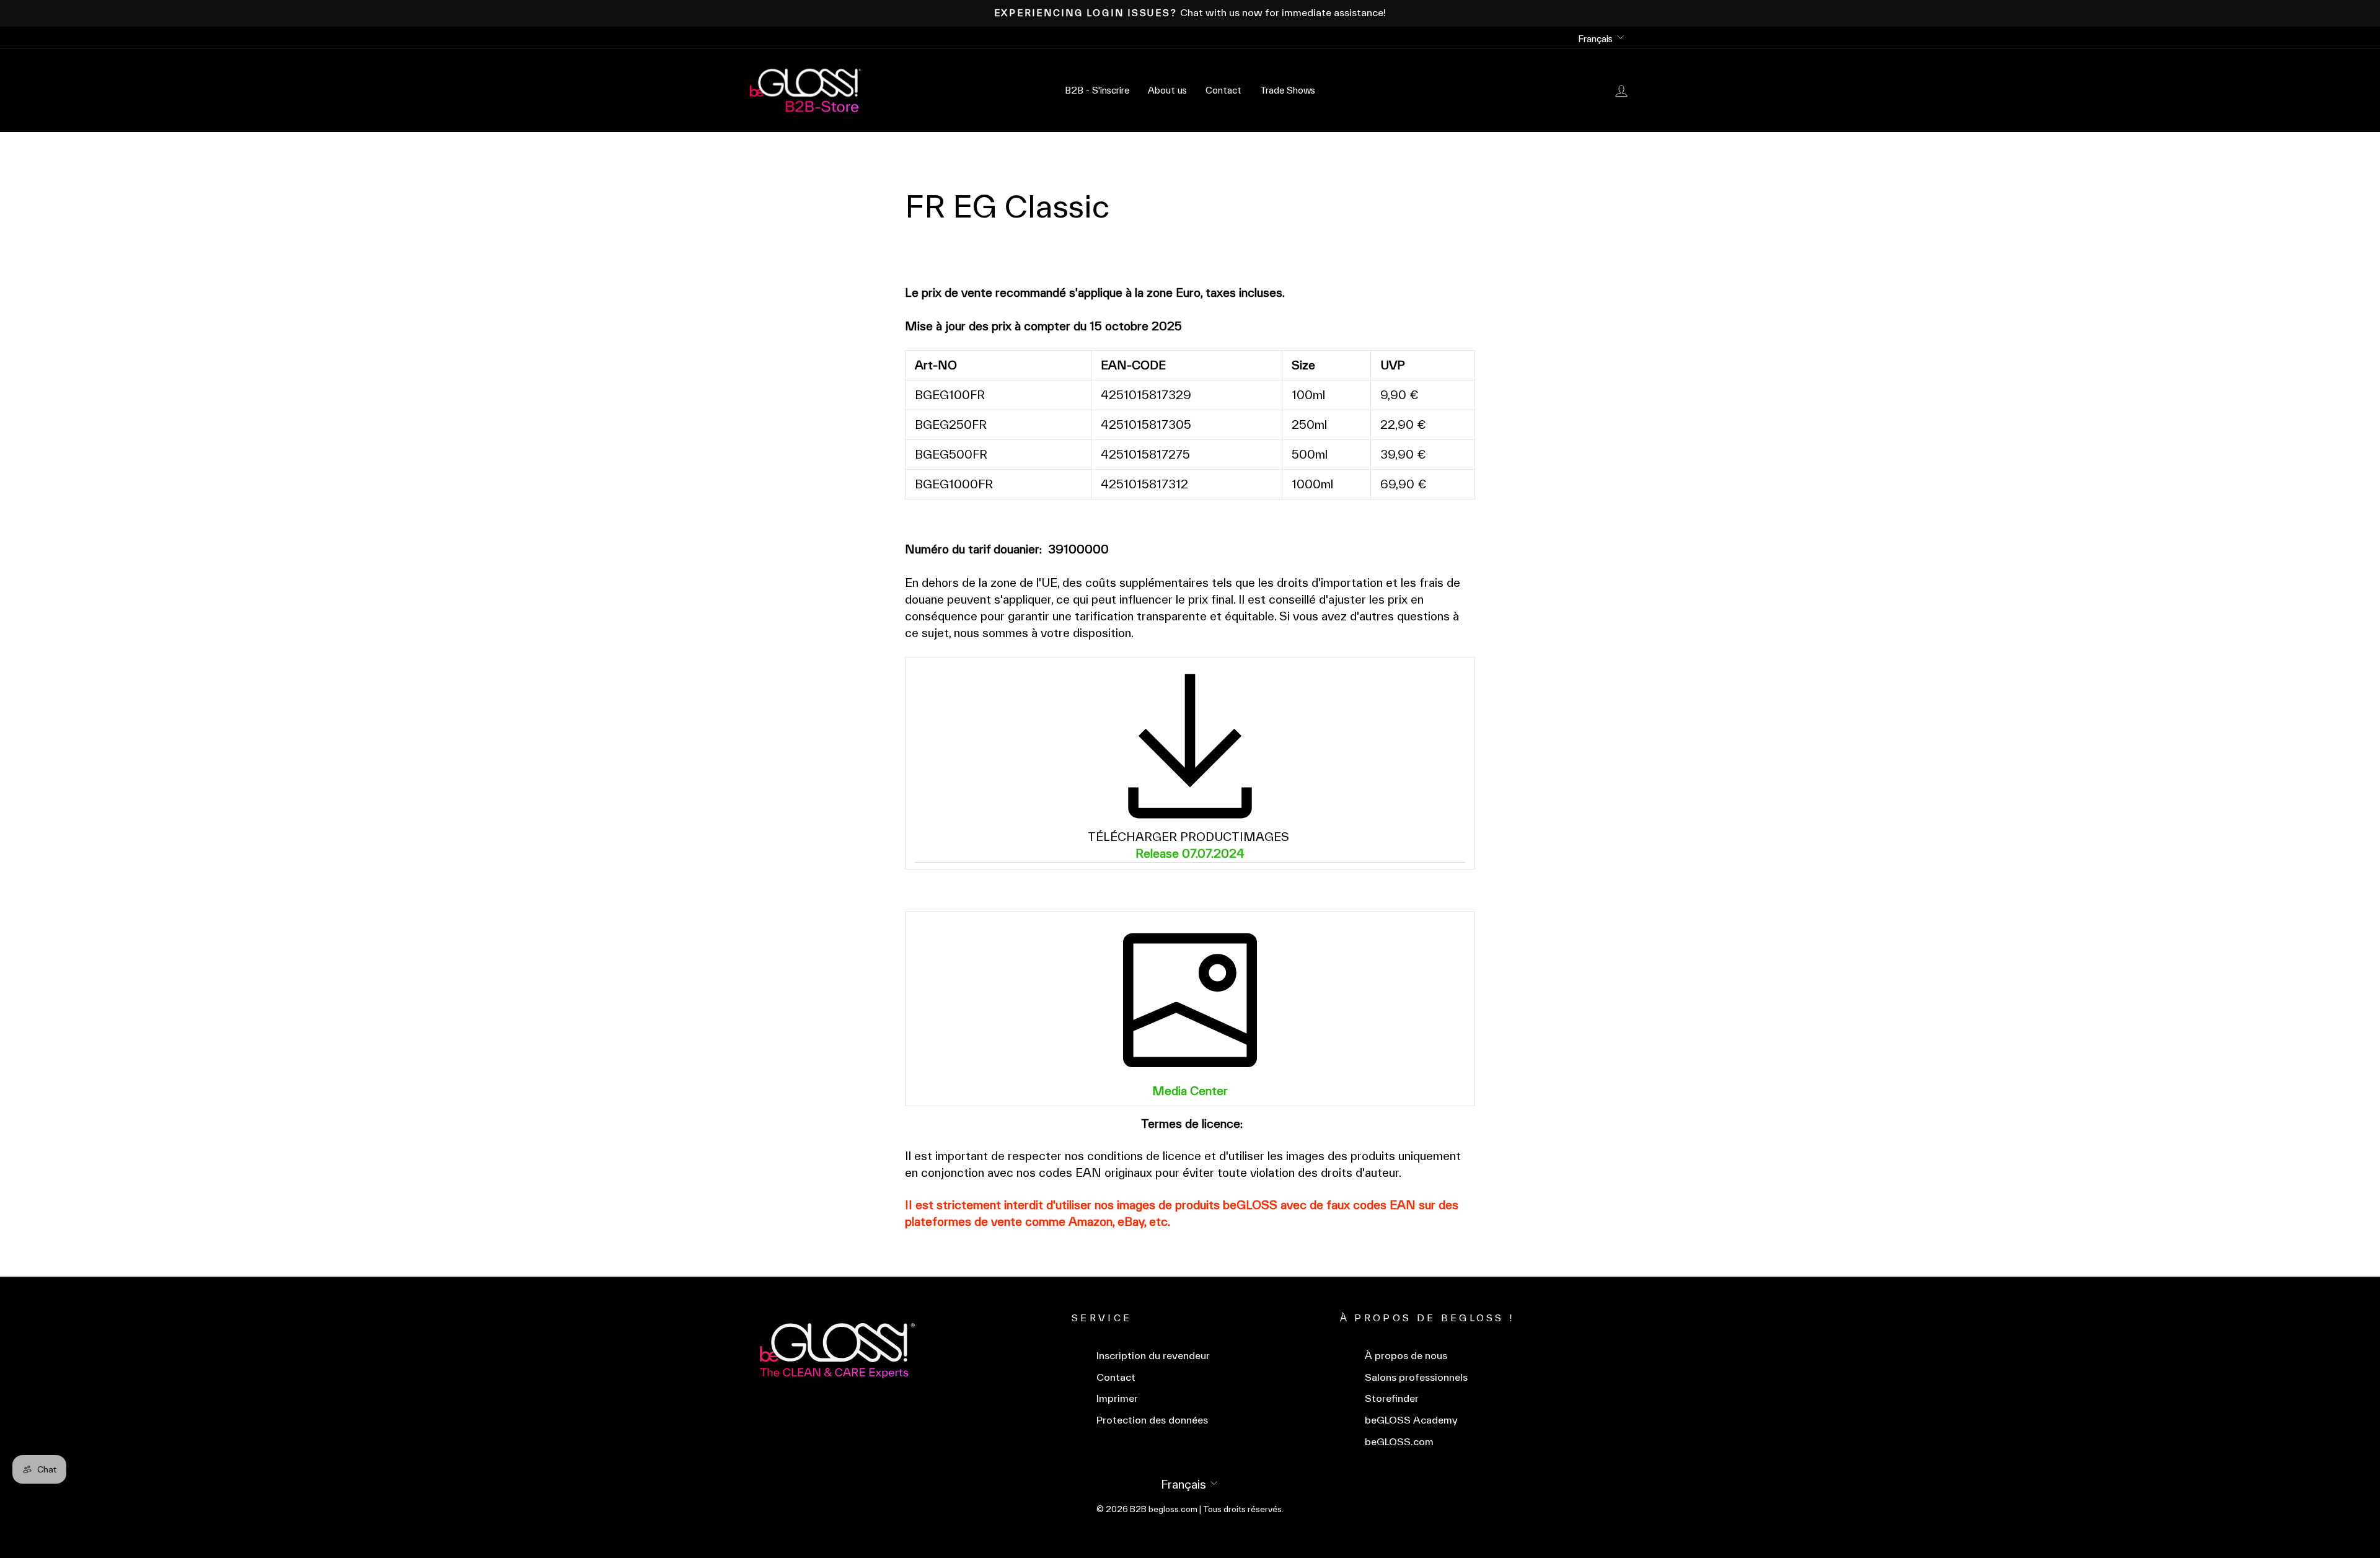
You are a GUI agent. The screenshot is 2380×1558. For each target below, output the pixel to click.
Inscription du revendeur (1153, 1356)
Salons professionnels (1416, 1377)
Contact (1223, 90)
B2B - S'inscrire (1097, 90)
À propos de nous (1406, 1356)
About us (1167, 90)
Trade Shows (1288, 90)
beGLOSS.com (1399, 1442)
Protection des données (1152, 1420)
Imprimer (1117, 1398)
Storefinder (1392, 1398)
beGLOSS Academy (1411, 1420)
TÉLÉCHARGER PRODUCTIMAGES (1190, 837)
